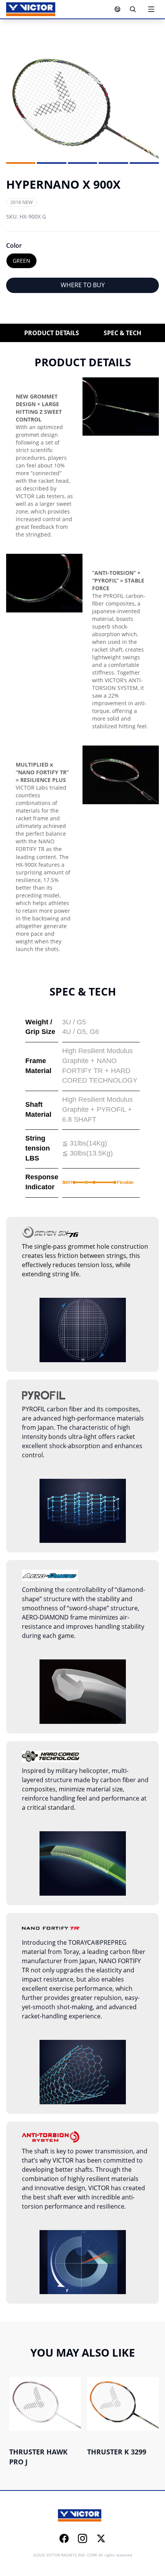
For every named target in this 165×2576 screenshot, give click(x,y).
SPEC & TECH (122, 333)
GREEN (21, 261)
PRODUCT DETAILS (52, 333)
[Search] (133, 9)
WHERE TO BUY (83, 285)
